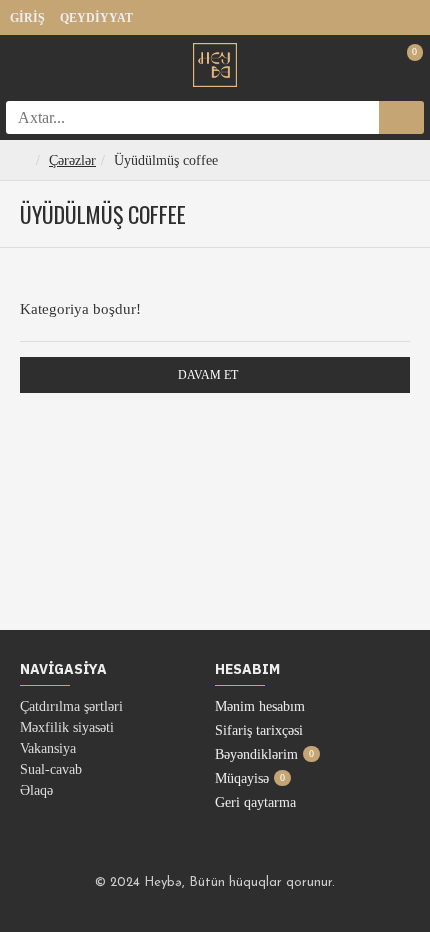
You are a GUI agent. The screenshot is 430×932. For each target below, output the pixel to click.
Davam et (208, 375)
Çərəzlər (72, 160)
